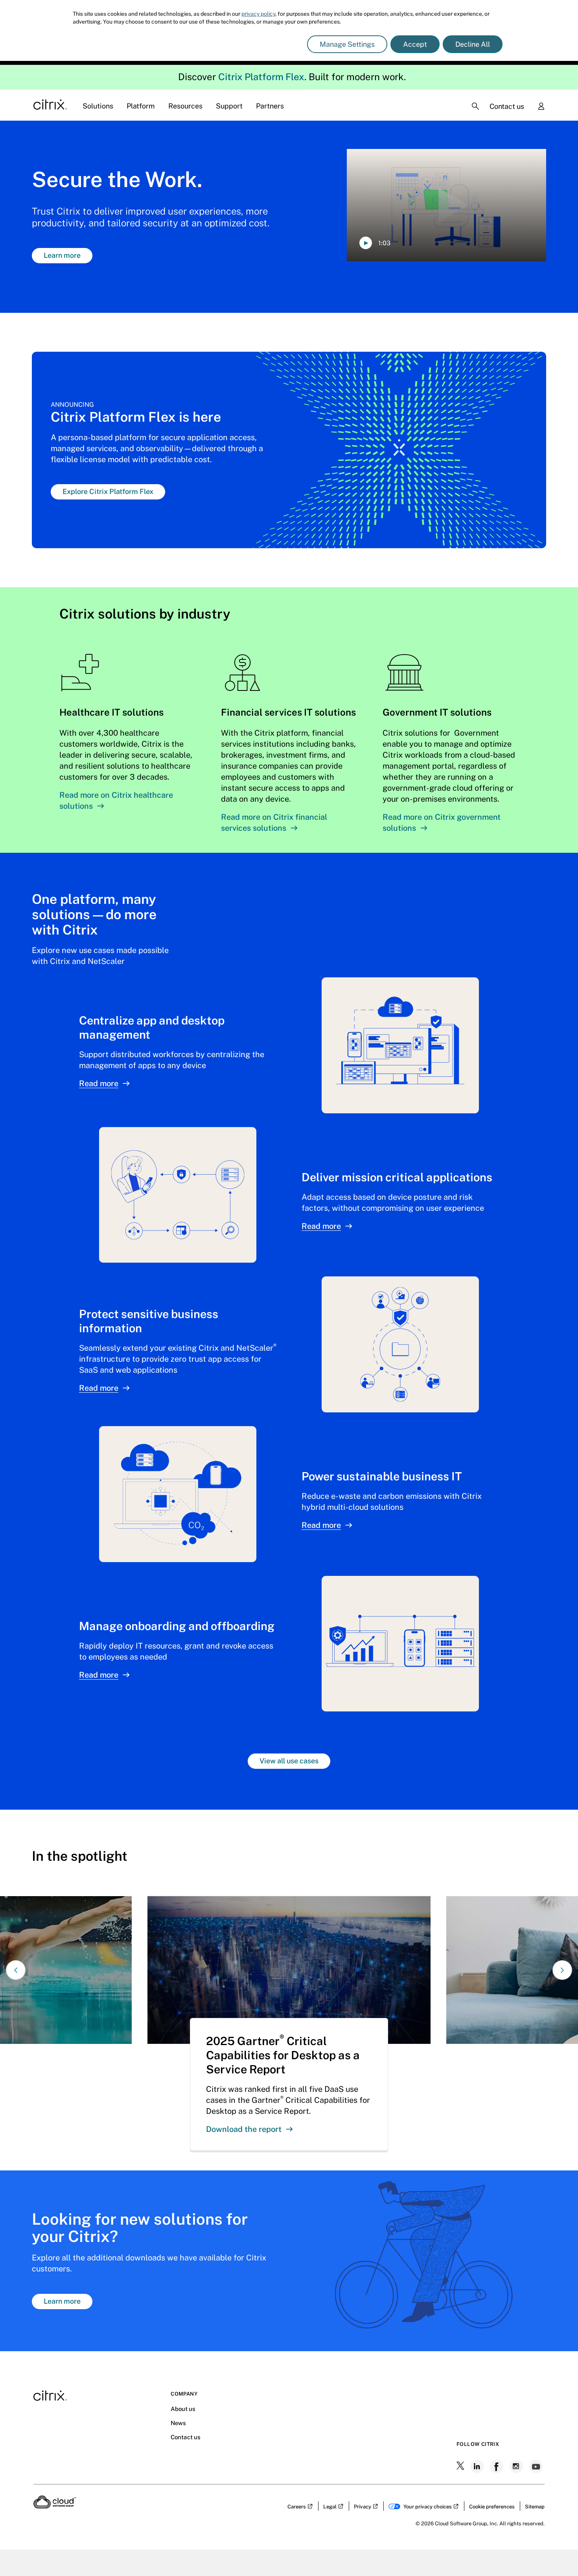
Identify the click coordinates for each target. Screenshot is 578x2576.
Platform (141, 106)
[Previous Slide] (16, 1970)
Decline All (473, 44)
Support (229, 106)
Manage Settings (347, 44)
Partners (270, 106)
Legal (330, 2507)
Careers (297, 2507)
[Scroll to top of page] (557, 2553)
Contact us (507, 106)
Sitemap (535, 2507)
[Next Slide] (562, 1970)
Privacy (363, 2507)
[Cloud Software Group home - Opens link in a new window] (55, 2506)
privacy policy (258, 14)
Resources (185, 106)
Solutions (98, 106)
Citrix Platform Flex (261, 77)
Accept (415, 44)
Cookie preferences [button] (492, 2507)
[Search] (475, 106)
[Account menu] (541, 107)
